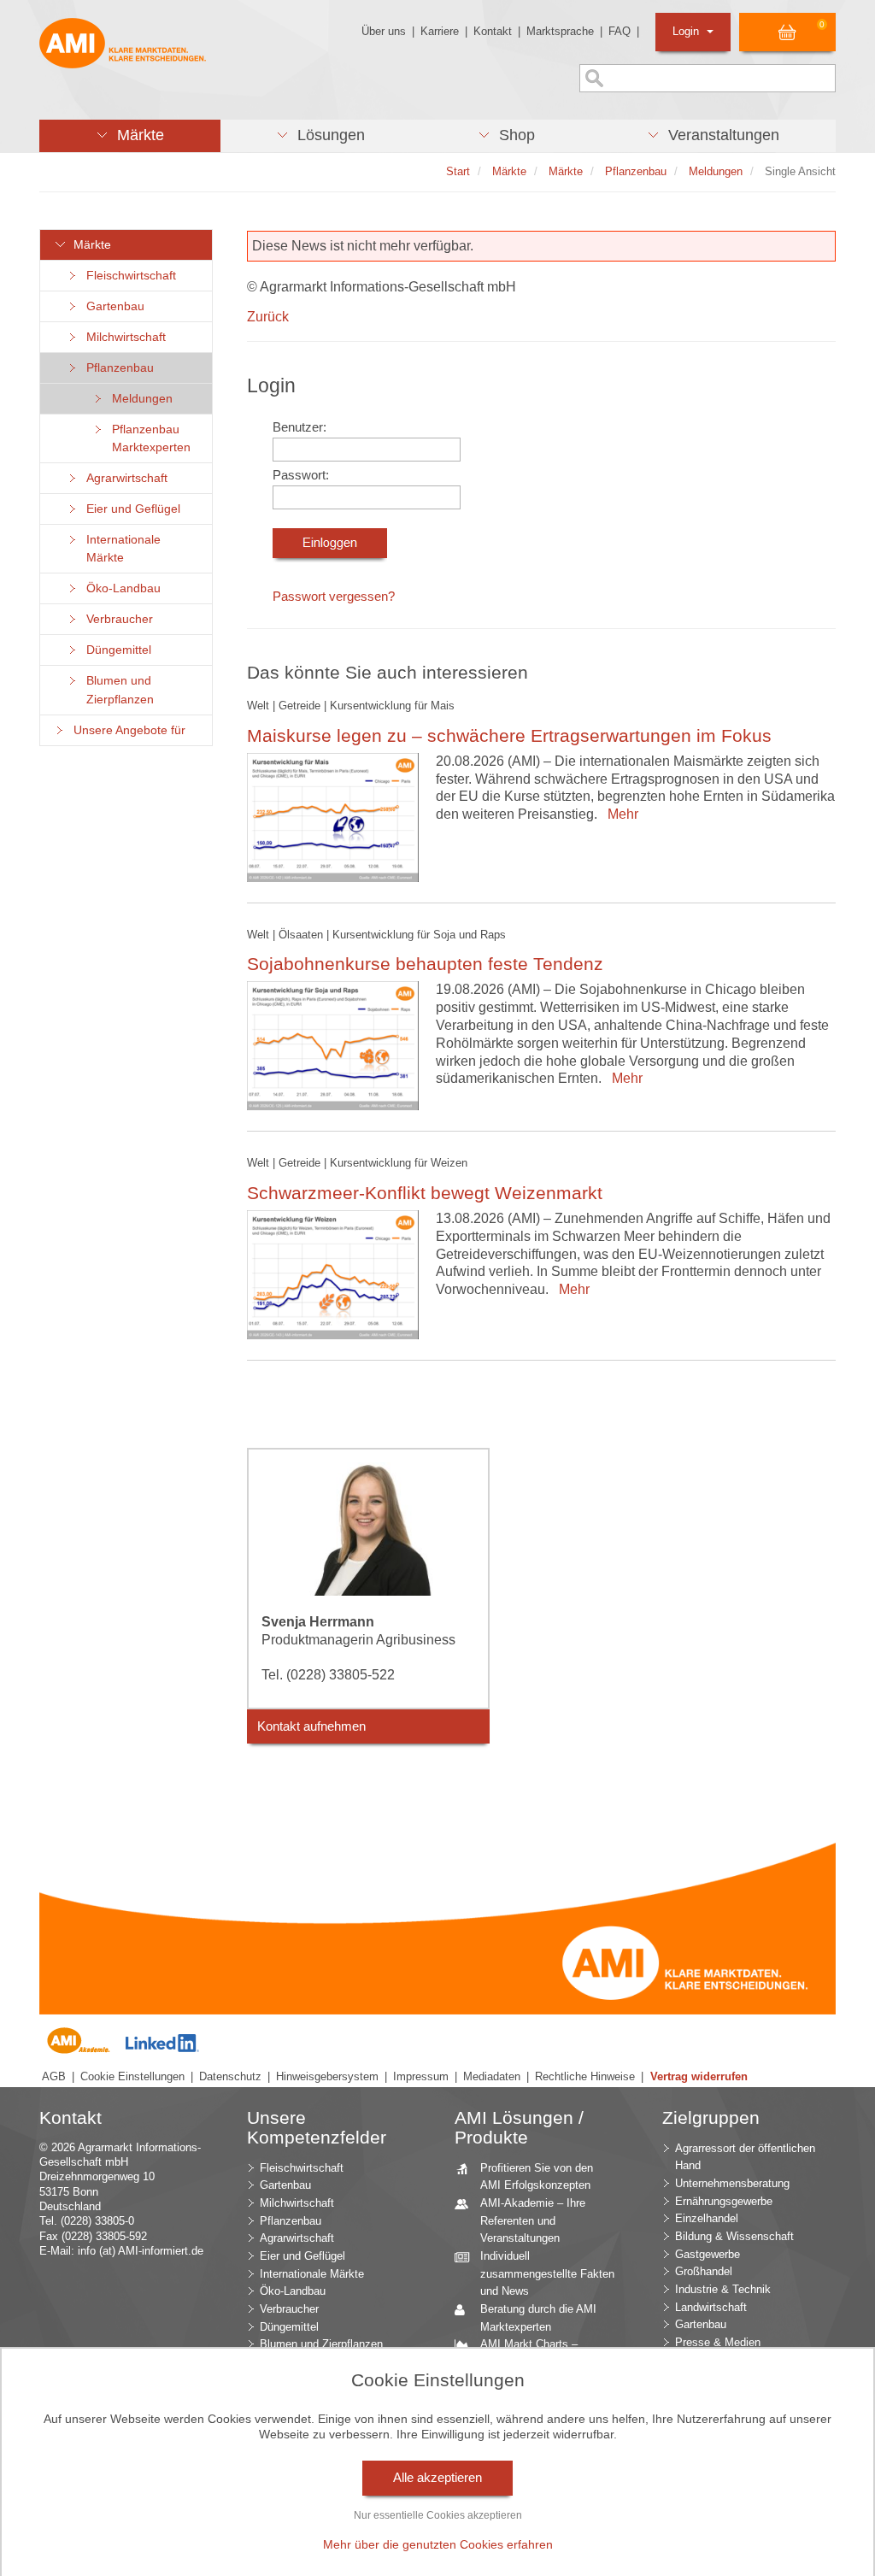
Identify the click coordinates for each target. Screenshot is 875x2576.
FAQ (620, 31)
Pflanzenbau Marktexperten (148, 438)
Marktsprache (560, 31)
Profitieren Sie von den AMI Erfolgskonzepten (537, 2177)
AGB (54, 2076)
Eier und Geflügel (130, 509)
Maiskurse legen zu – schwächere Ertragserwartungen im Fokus (509, 735)
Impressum (421, 2076)
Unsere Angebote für (126, 730)
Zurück (268, 317)
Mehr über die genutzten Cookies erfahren (438, 2544)
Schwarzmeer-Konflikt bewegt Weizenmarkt (425, 1193)
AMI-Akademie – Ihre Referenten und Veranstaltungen (533, 2220)
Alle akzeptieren (437, 2478)
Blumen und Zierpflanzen (117, 690)
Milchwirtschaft (123, 337)
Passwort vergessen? (334, 597)
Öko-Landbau (120, 588)
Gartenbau (112, 306)
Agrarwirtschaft (123, 478)
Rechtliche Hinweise (585, 2076)
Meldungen (139, 399)
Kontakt (493, 31)
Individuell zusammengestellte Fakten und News (547, 2273)
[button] (130, 136)
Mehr (620, 814)
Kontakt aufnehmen (311, 1726)
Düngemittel (115, 650)
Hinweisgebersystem (327, 2076)
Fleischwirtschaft (128, 276)
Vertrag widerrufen (699, 2076)
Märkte (89, 245)
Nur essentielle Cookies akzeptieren (438, 2515)
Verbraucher (116, 619)
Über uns (384, 31)
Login (687, 31)
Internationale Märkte (120, 549)
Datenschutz (230, 2076)
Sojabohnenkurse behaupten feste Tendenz (425, 964)
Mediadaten (492, 2076)
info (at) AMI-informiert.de (141, 2251)
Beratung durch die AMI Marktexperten (538, 2318)
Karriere (440, 31)
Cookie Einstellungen (132, 2076)
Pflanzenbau (117, 368)
